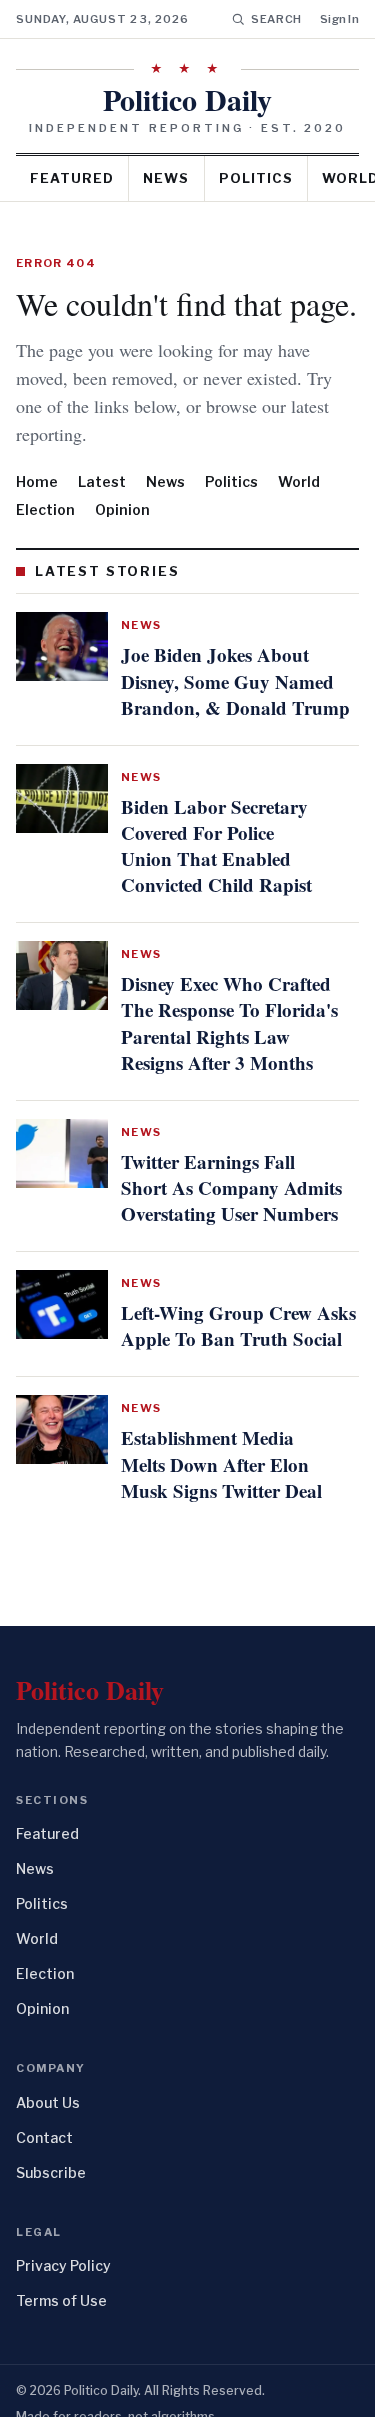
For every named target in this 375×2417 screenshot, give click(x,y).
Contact (44, 2111)
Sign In (339, 19)
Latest (102, 481)
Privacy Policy (63, 2239)
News (166, 178)
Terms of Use (61, 2274)
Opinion (122, 509)
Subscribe (51, 2146)
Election (45, 509)
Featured (72, 178)
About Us (48, 2076)
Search (276, 19)
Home (37, 481)
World (299, 481)
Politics (256, 178)
